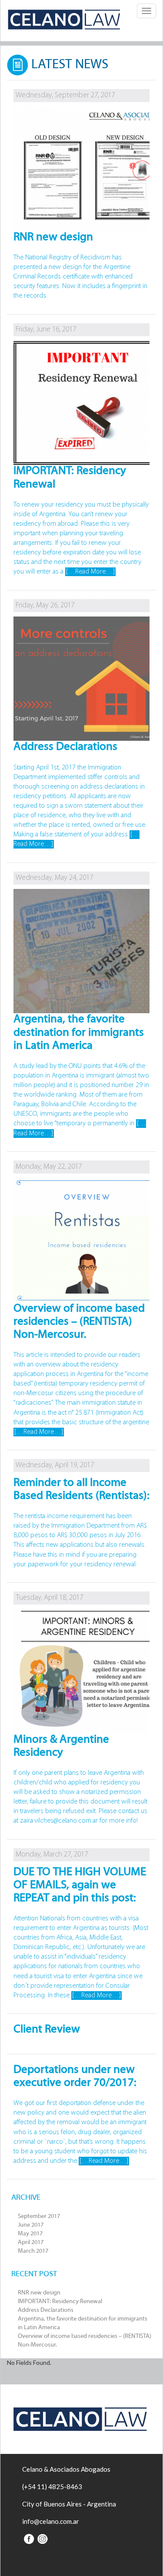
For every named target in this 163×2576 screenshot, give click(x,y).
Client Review (47, 2030)
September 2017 (39, 2216)
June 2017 (31, 2225)
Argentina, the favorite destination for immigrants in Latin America (79, 1033)
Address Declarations (46, 2310)
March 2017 (33, 2251)
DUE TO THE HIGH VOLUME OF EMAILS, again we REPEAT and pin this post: (80, 1885)
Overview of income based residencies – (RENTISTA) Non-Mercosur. (79, 1322)
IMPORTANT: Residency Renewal (60, 2302)
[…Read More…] (90, 572)
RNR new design (39, 2293)
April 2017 (31, 2243)
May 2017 (30, 2234)
